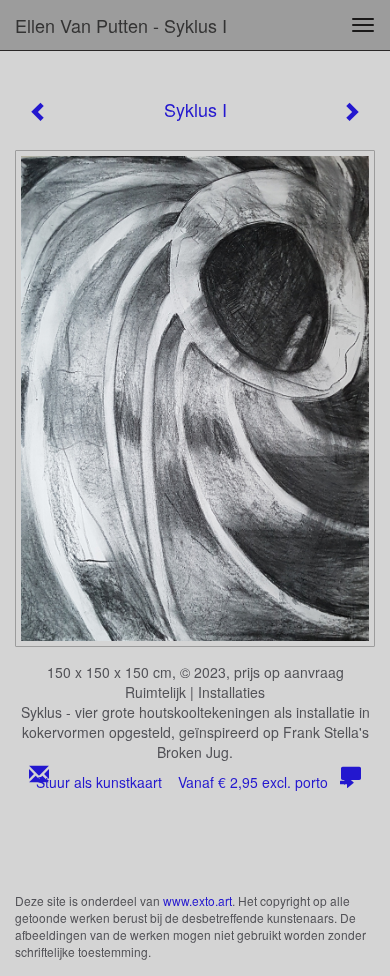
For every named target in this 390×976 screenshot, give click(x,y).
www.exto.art (197, 900)
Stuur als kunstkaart (182, 782)
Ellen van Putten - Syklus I (121, 25)
